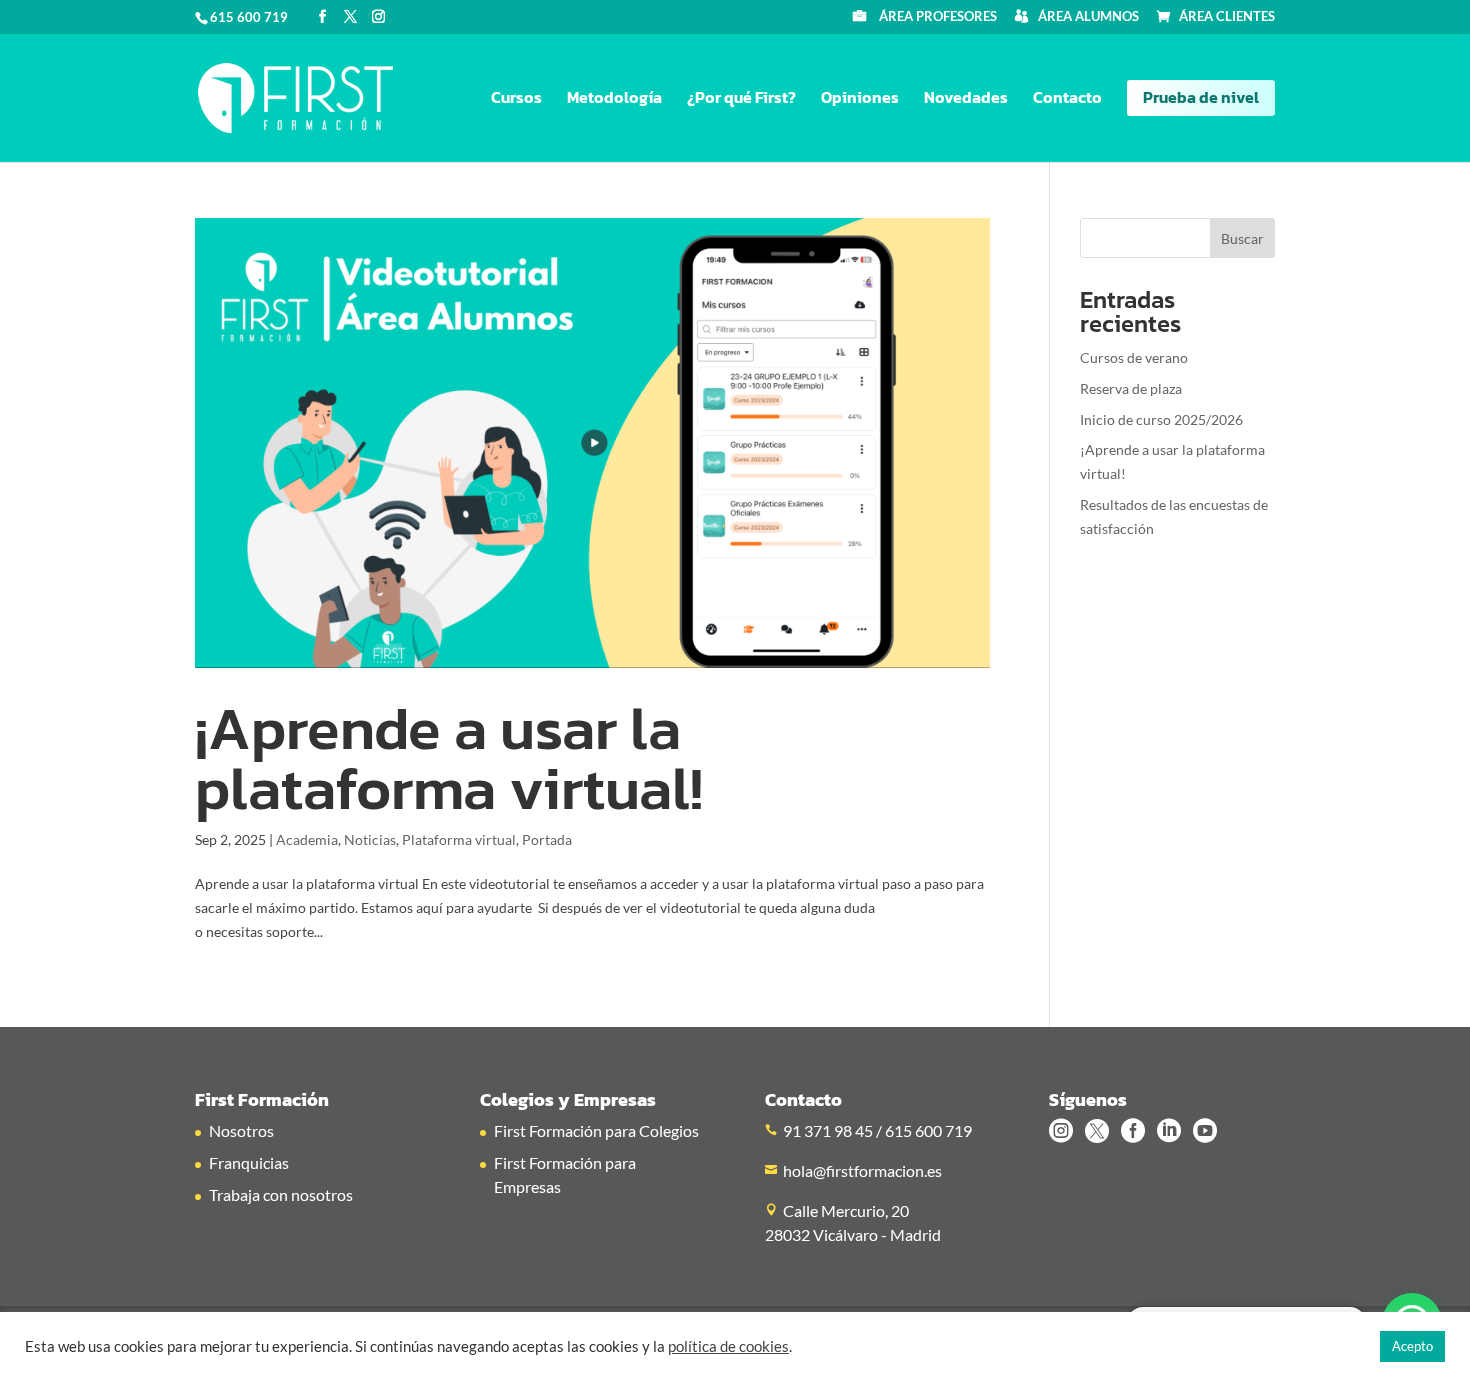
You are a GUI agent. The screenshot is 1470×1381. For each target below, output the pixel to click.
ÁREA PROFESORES (938, 17)
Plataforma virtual (459, 839)
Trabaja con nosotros (281, 1194)
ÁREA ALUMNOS (1088, 17)
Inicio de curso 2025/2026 (1161, 419)
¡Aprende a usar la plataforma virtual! (449, 758)
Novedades (966, 99)
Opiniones (860, 99)
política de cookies (728, 1346)
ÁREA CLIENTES (1227, 17)
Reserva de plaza (1131, 388)
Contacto (1067, 99)
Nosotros (241, 1130)
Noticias (370, 839)
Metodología (614, 99)
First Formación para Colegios (596, 1130)
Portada (547, 839)
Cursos (516, 99)
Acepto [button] (1412, 1346)
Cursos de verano (1134, 357)
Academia (307, 839)
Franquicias (249, 1162)
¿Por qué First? (741, 99)
